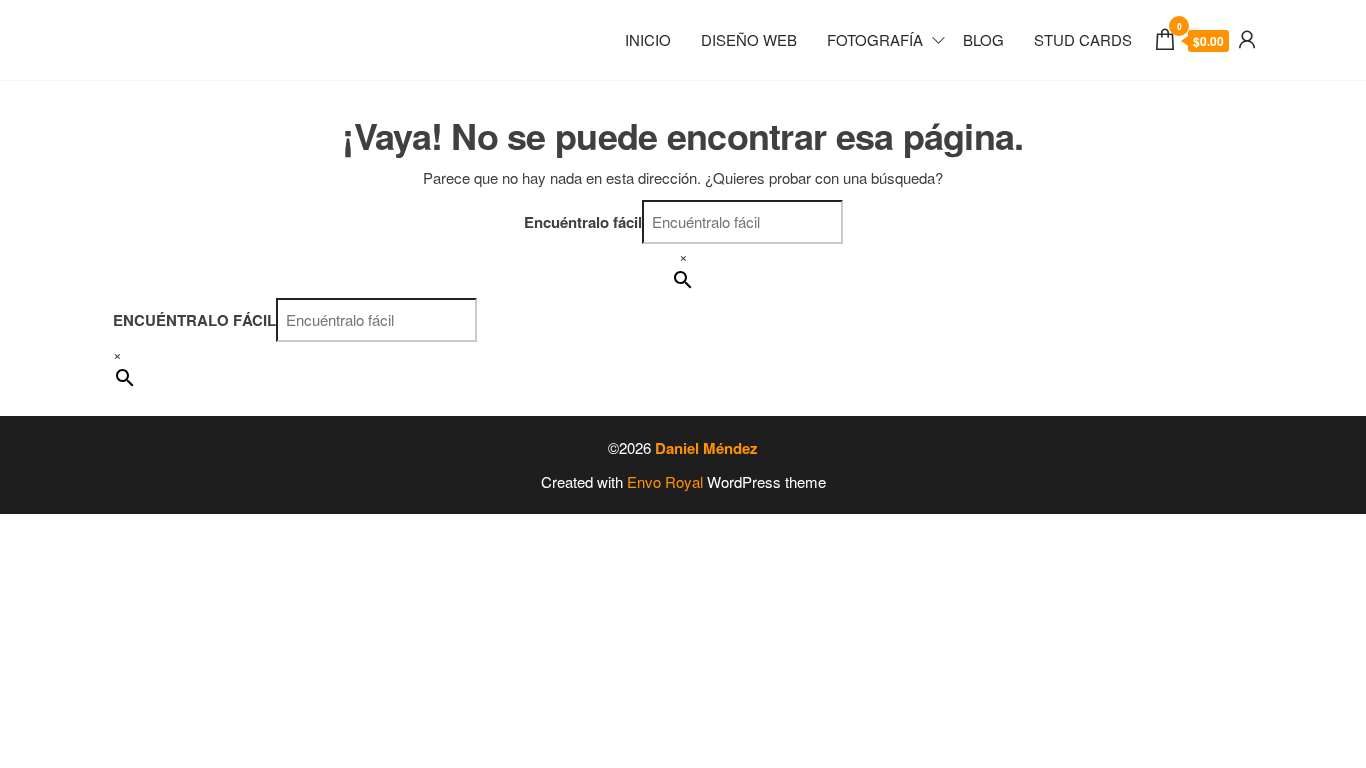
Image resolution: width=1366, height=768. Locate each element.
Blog (983, 39)
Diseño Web (749, 39)
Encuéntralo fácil (583, 222)
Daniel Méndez (706, 448)
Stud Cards (1083, 39)
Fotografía (875, 39)
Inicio (648, 39)
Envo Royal (665, 481)
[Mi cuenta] (1247, 37)
